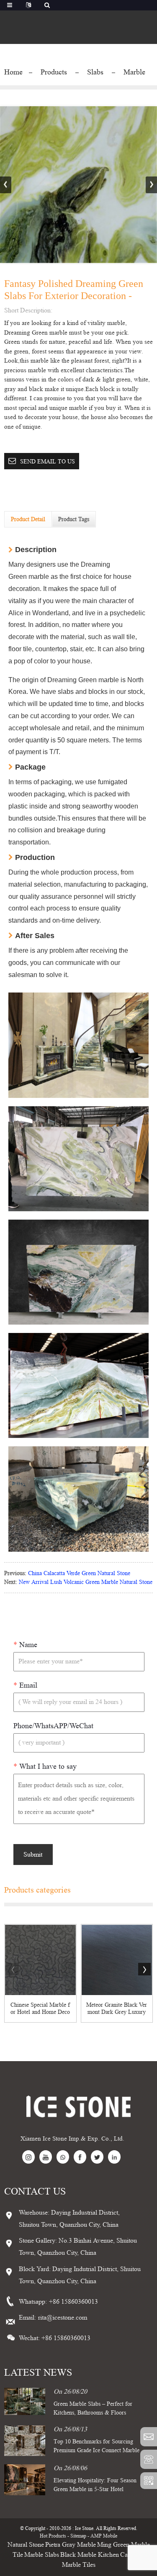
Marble (134, 72)
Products (54, 72)
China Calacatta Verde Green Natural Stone (79, 1573)
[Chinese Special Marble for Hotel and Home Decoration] (40, 1960)
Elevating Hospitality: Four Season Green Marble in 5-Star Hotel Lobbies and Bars (95, 2489)
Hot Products (53, 2536)
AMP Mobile (104, 2536)
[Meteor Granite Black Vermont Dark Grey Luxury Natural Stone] (117, 1960)
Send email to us (48, 461)
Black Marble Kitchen (90, 2554)
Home (13, 72)
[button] (151, 185)
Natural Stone (26, 2544)
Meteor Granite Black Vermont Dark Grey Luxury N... (117, 2008)
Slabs (95, 72)
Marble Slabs (42, 2554)
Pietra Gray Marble (71, 2544)
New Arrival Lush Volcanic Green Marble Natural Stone (86, 1582)
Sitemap (78, 2536)
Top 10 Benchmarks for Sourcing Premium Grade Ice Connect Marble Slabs (97, 2450)
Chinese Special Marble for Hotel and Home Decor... (40, 2008)
